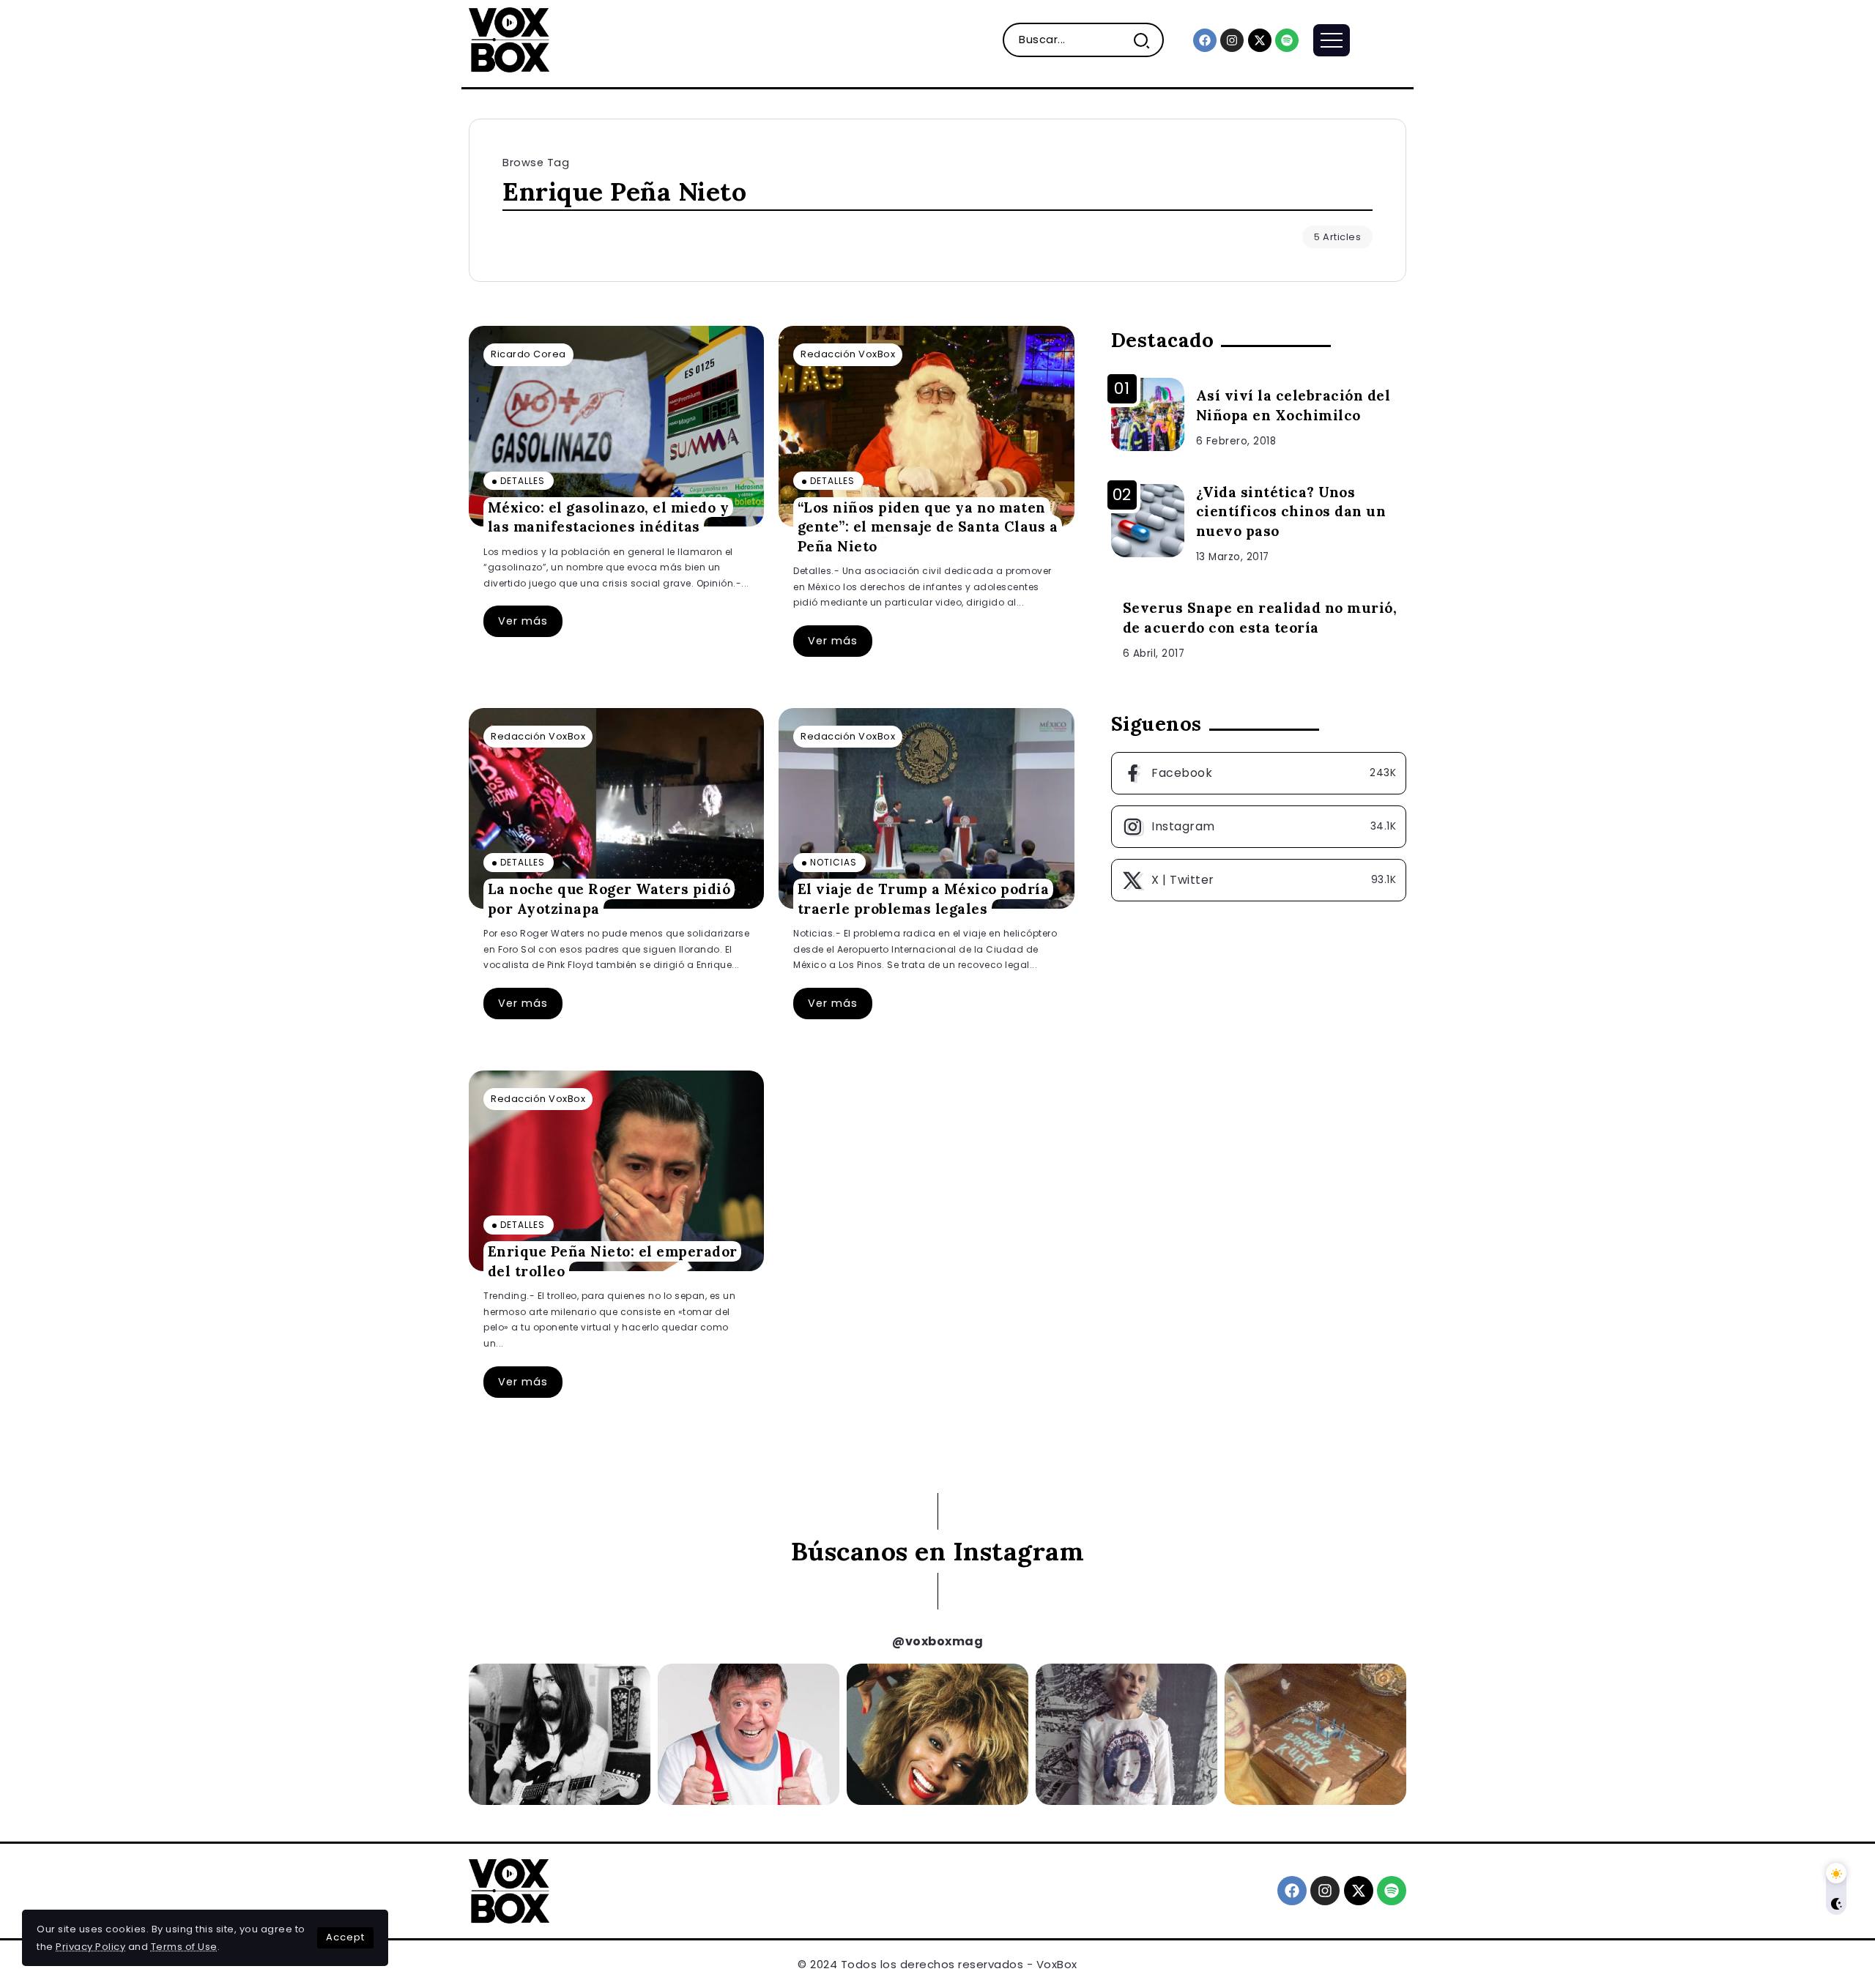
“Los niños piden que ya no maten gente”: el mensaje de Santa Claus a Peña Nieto (928, 526)
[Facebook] (1205, 40)
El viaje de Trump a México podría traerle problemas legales (924, 899)
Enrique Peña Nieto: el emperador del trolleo (613, 1261)
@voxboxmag (937, 1641)
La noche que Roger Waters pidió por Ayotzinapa (609, 899)
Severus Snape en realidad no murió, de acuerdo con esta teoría (1260, 618)
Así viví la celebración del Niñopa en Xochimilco (1293, 405)
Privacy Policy (90, 1947)
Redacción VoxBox (848, 354)
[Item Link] (616, 426)
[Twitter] (1259, 880)
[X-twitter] (1260, 40)
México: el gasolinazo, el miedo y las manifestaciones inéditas (609, 517)
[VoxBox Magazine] (509, 39)
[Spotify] (1287, 40)
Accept (345, 1937)
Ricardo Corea (528, 354)
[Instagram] (1232, 40)
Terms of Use (184, 1947)
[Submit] (1147, 40)
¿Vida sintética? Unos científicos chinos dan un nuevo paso (1291, 512)
